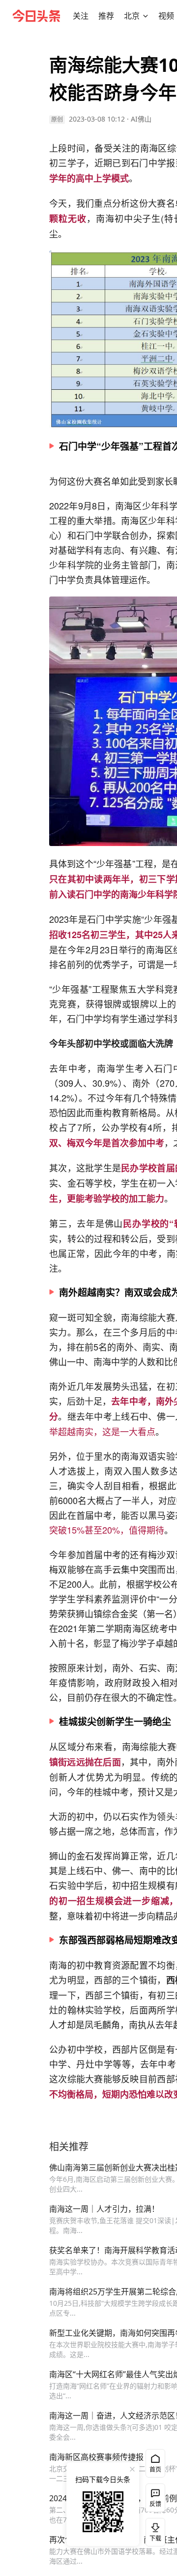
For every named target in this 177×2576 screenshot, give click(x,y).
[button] (81, 16)
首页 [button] (155, 2469)
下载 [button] (153, 2530)
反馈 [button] (155, 2504)
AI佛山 (141, 119)
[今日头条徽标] (36, 16)
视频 (166, 16)
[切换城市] (146, 16)
